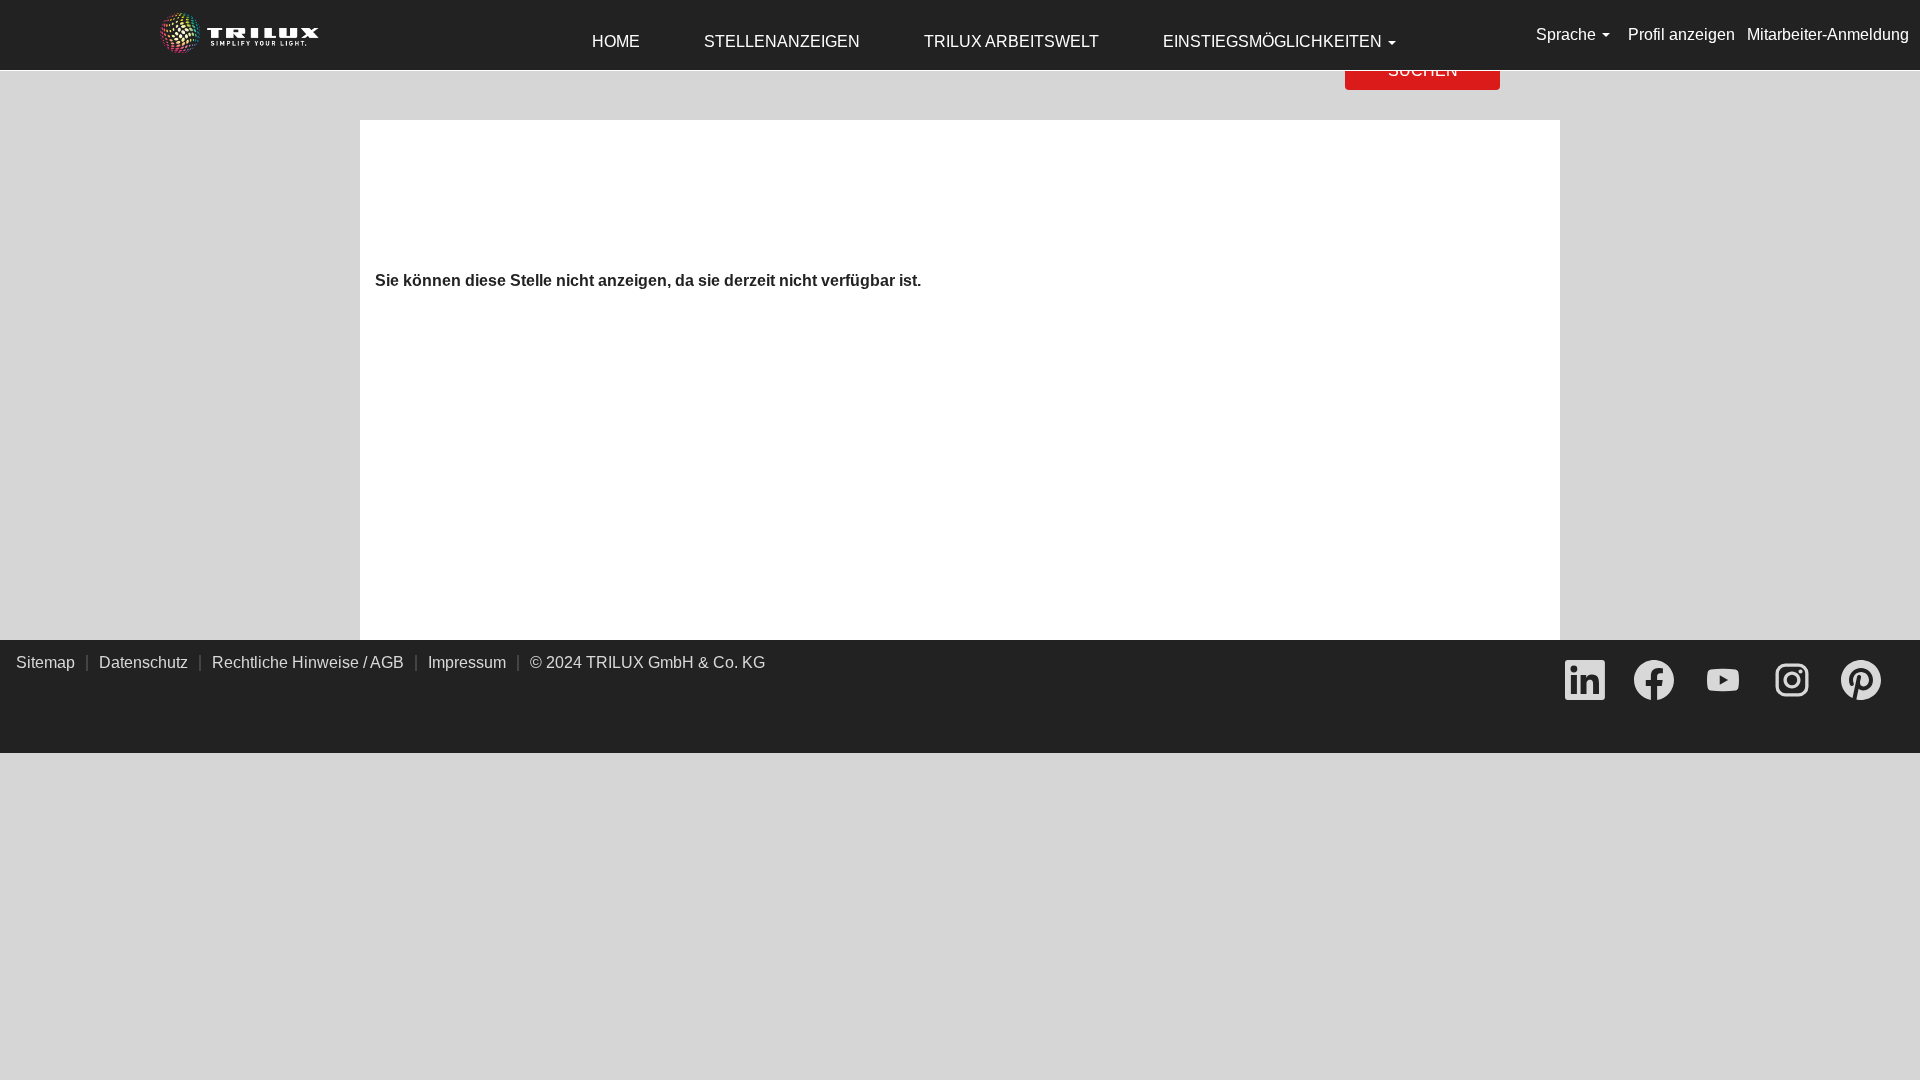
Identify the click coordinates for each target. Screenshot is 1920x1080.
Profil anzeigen (1681, 34)
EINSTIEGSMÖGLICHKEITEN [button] (1274, 41)
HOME (616, 41)
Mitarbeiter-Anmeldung (1828, 34)
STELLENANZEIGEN (782, 41)
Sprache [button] (1568, 34)
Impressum (467, 662)
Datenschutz (143, 662)
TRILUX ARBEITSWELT (1011, 41)
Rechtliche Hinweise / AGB (308, 662)
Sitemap (45, 662)
